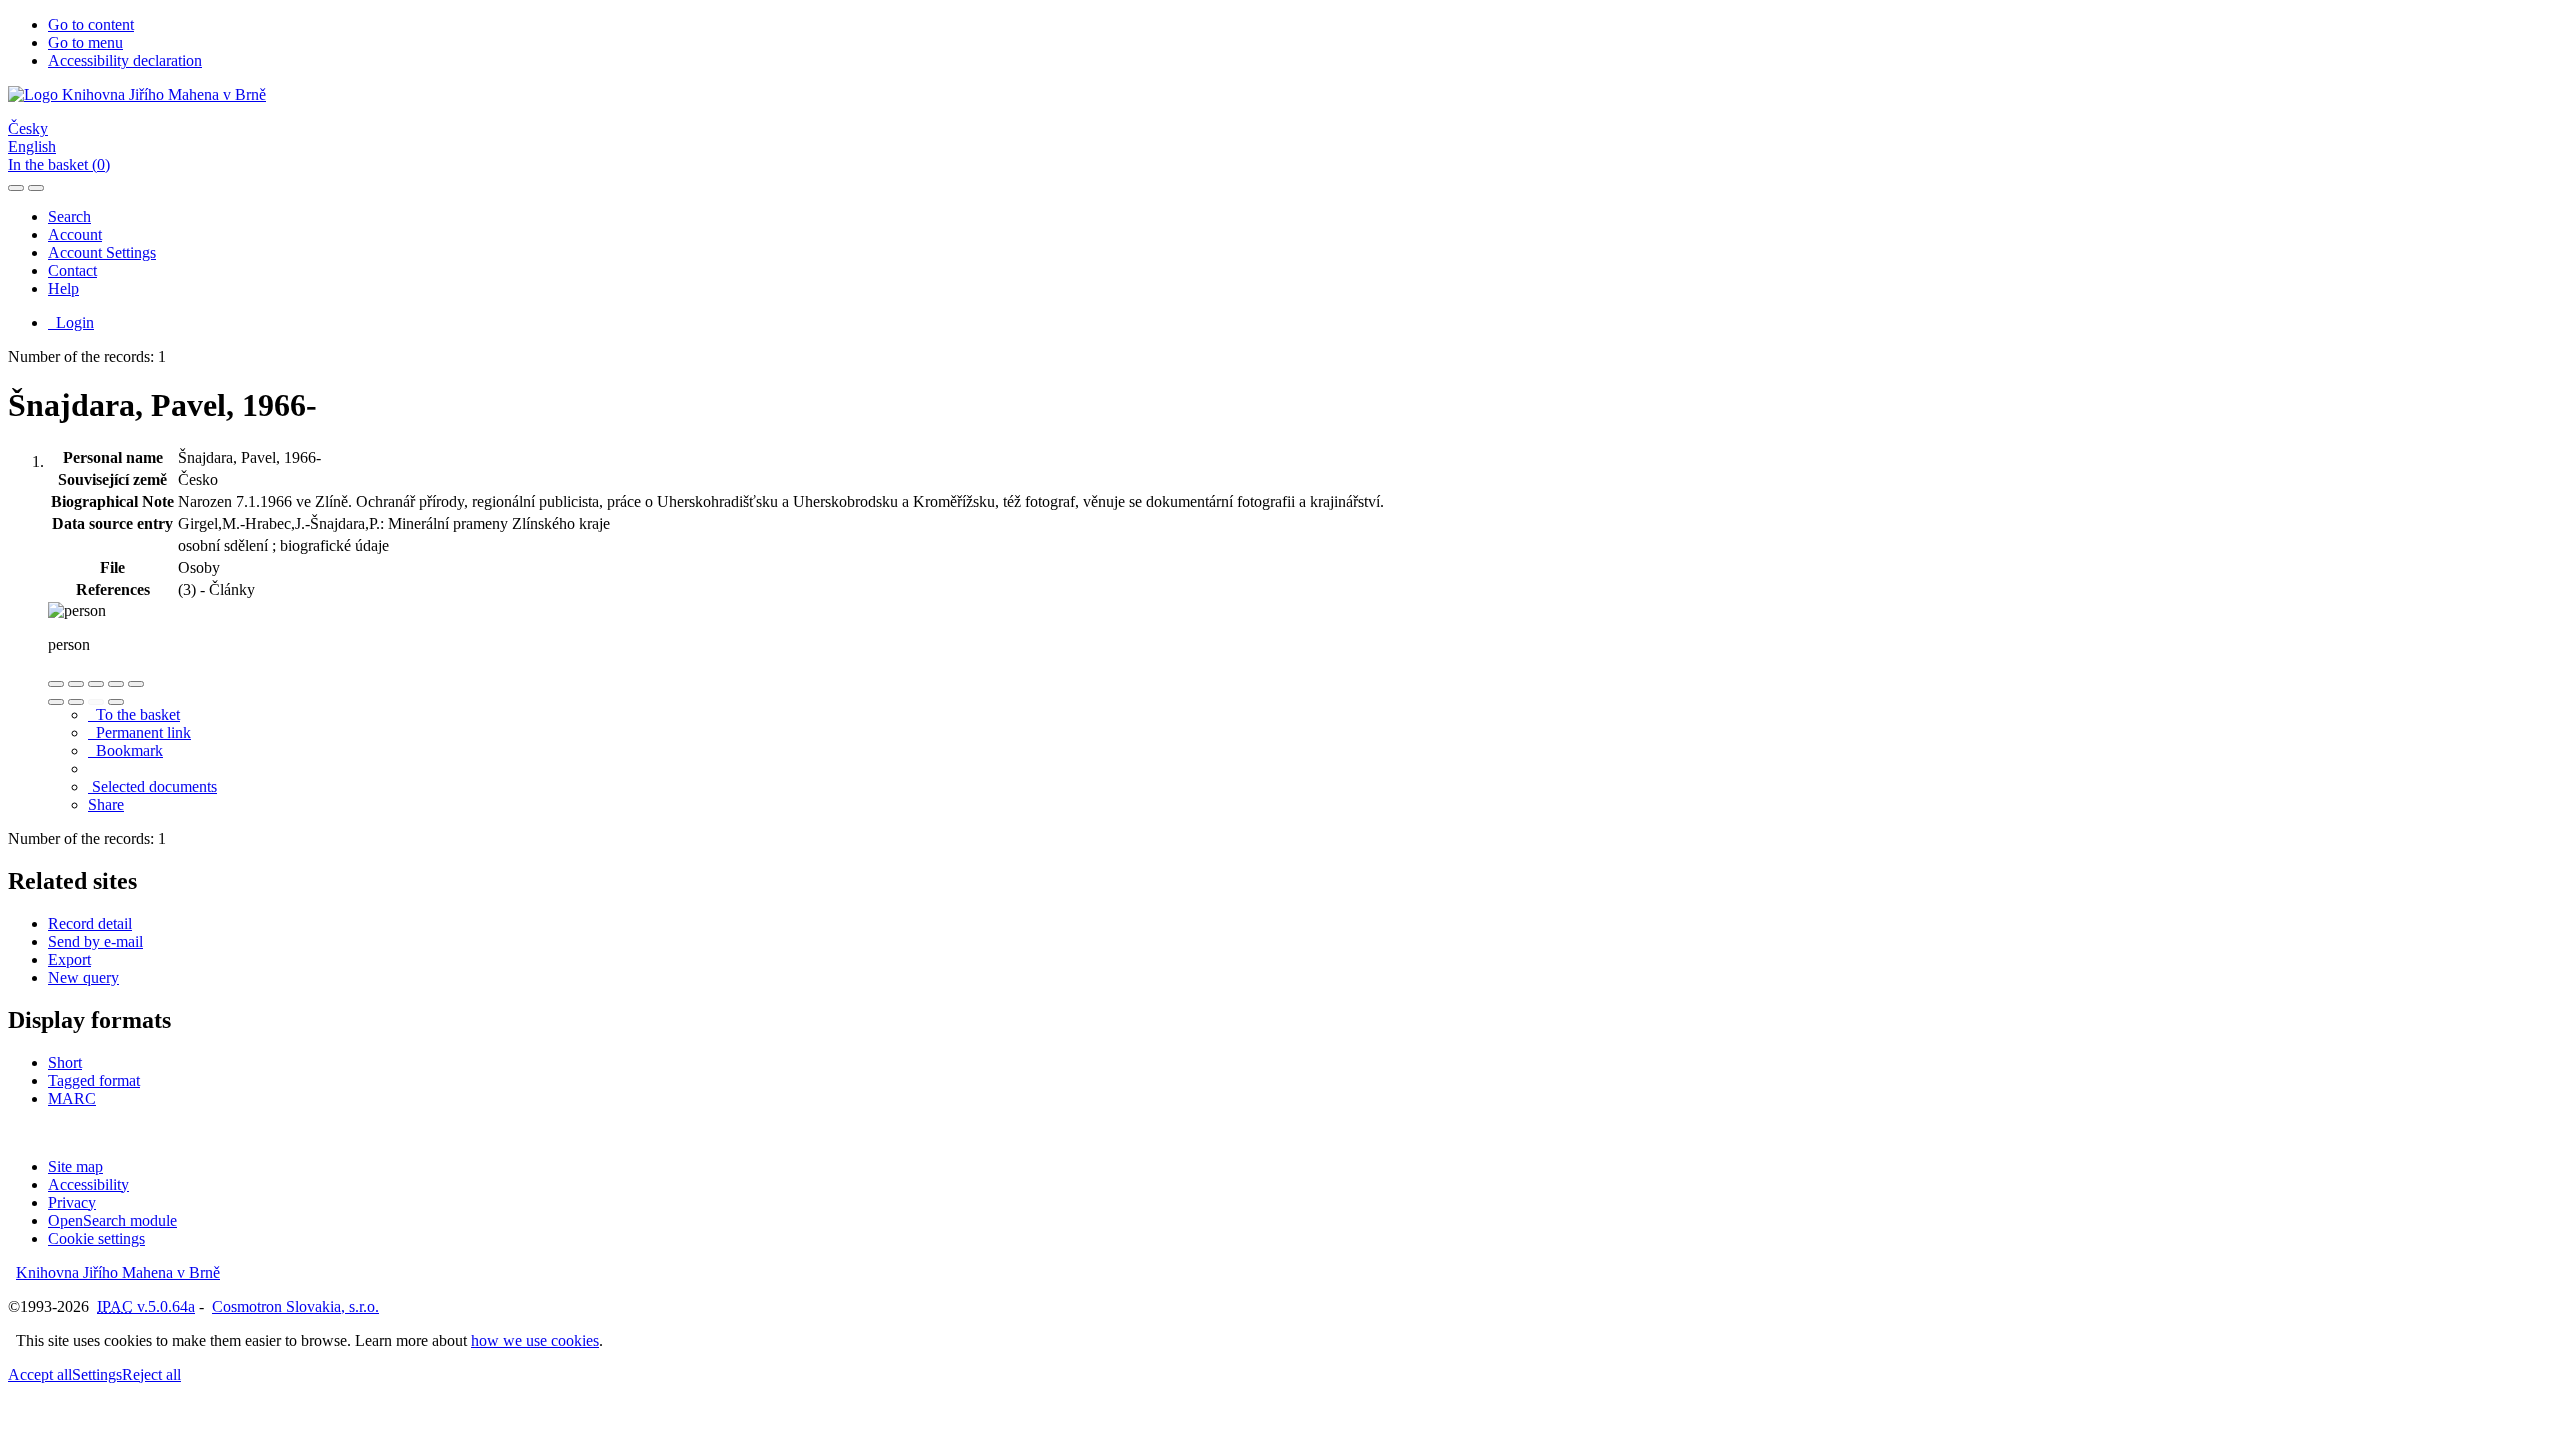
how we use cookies (535, 1340)
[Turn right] (76, 702)
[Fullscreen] (116, 684)
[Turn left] (56, 702)
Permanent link (139, 732)
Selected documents (152, 786)
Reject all (151, 1374)
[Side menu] (16, 188)
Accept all (40, 1374)
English (32, 146)
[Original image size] (96, 684)
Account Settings (102, 252)
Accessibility (88, 1184)
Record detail (90, 923)
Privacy (72, 1202)
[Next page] (116, 702)
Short (65, 1062)
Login (71, 322)
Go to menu (85, 42)
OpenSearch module (112, 1220)
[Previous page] (96, 702)
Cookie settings (96, 1238)
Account (75, 234)
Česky (28, 128)
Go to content (91, 24)
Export (69, 959)
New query (83, 977)
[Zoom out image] (76, 684)
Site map (75, 1166)
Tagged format (94, 1080)
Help (63, 288)
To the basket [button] (134, 714)
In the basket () (59, 164)
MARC (72, 1098)
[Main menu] (36, 188)
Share (106, 804)
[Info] (136, 684)
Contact (72, 270)
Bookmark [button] (125, 750)
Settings (97, 1374)
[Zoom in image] (56, 684)
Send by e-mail (95, 941)
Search (69, 216)
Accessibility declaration (125, 60)
